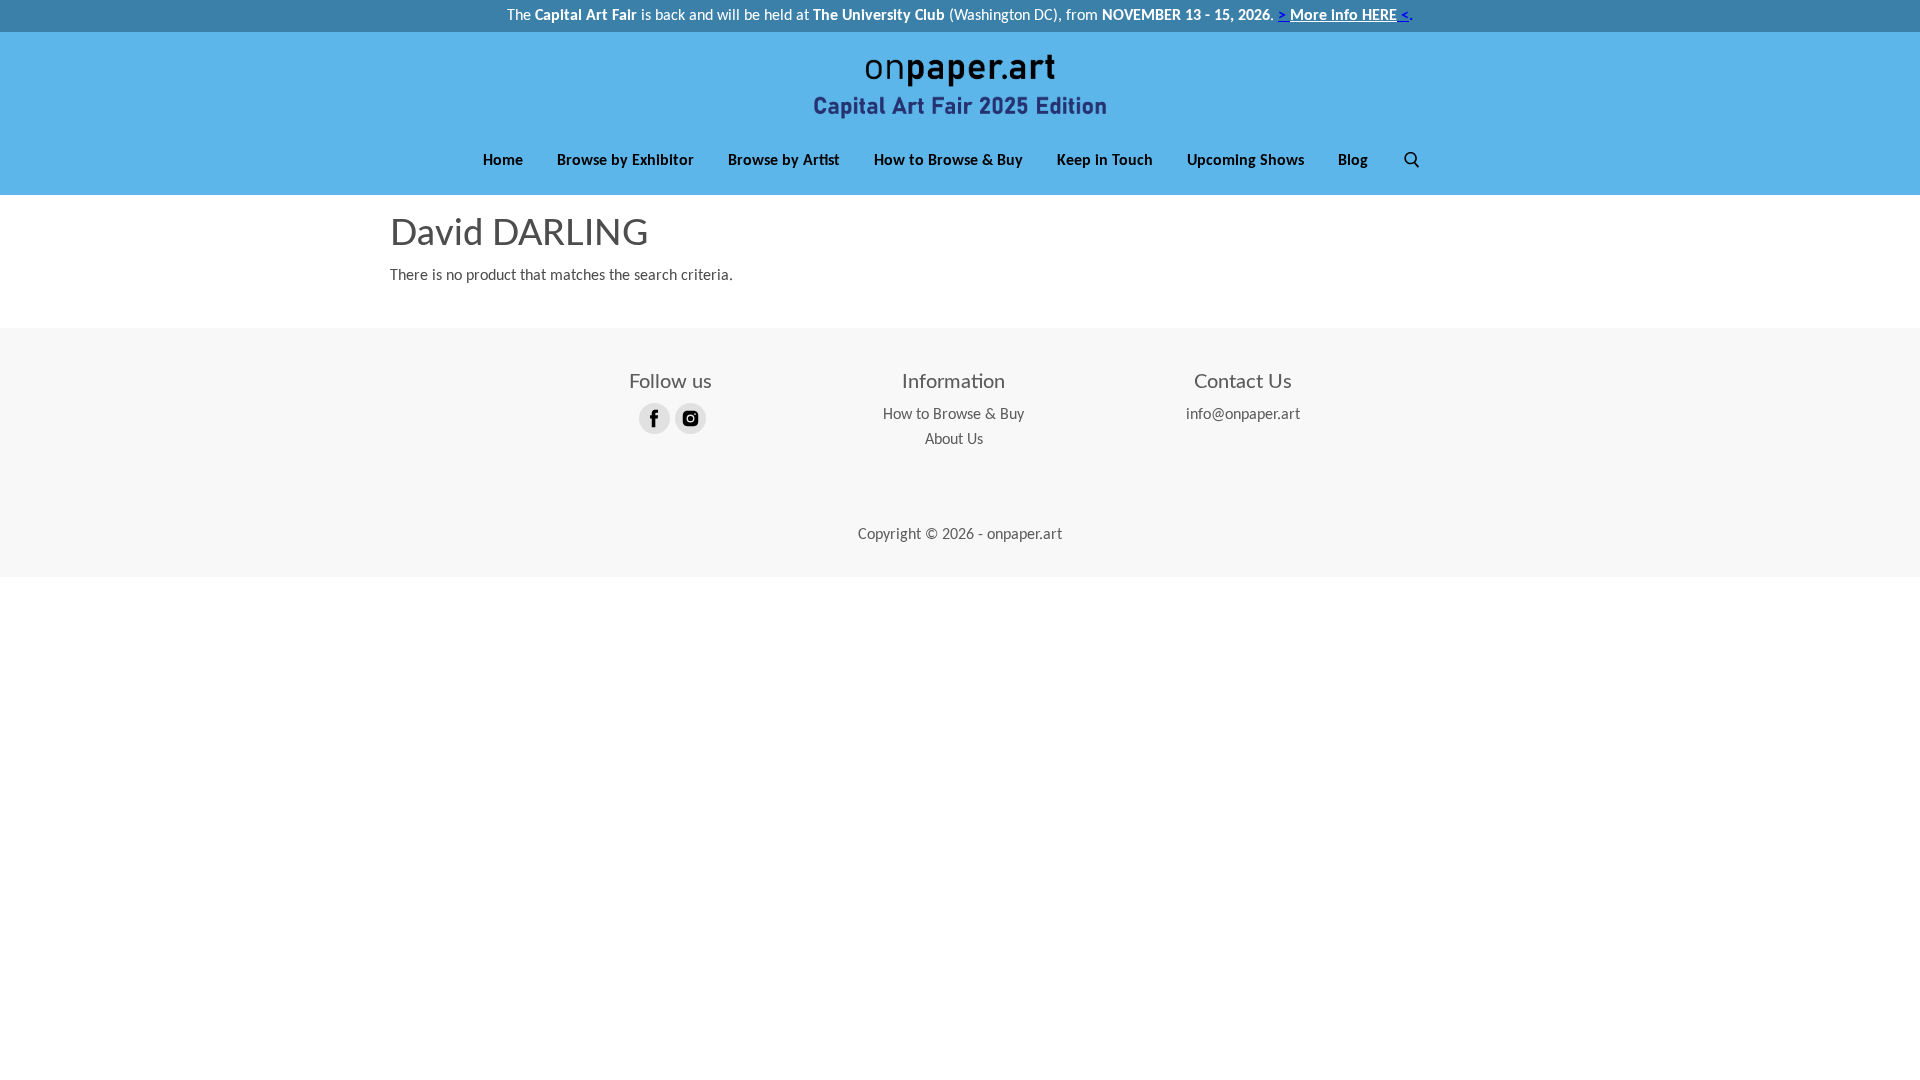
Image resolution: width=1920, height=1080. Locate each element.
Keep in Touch (1105, 161)
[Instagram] (689, 417)
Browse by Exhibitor (625, 161)
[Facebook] (653, 417)
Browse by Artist (784, 161)
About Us (954, 440)
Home (503, 161)
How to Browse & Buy (948, 161)
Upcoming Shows (1245, 161)
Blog (1353, 161)
